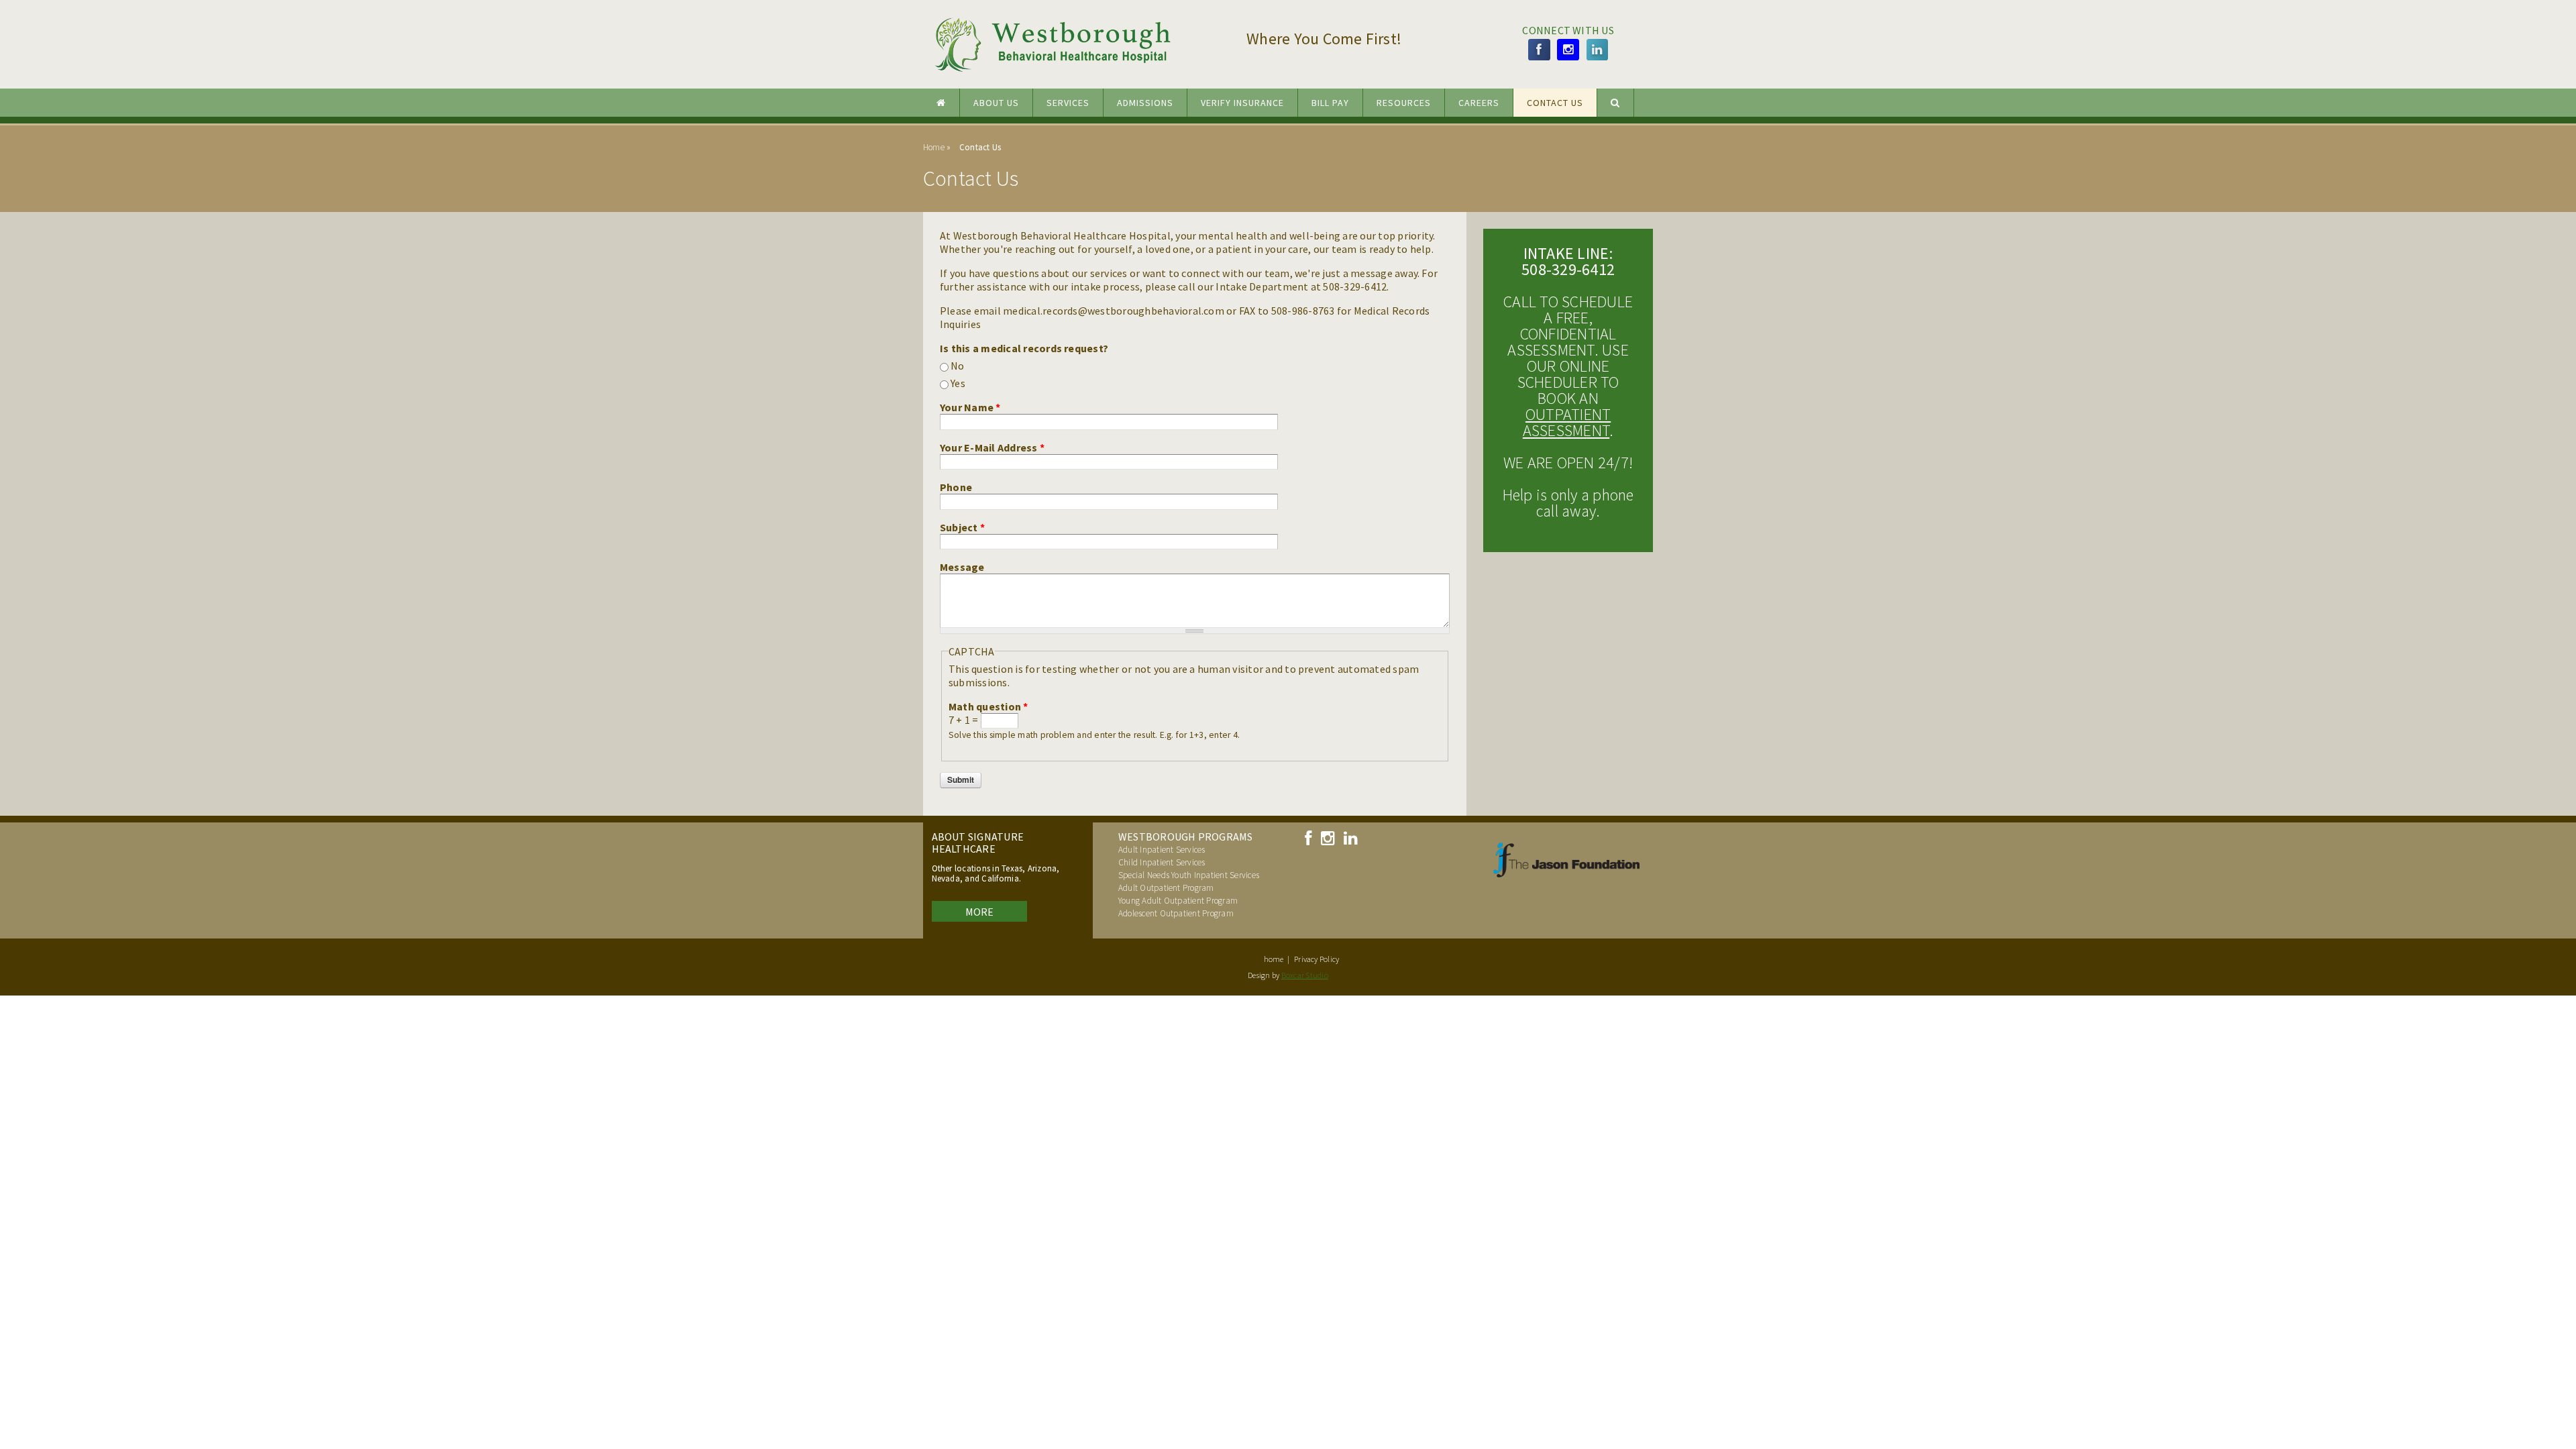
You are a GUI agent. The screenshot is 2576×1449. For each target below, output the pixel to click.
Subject (962, 527)
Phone (956, 487)
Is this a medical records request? (1024, 348)
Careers (1479, 103)
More (980, 912)
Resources (1404, 103)
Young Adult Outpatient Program (1178, 901)
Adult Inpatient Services (1162, 850)
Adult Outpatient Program (1166, 888)
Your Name (970, 407)
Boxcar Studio (1305, 975)
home (1274, 959)
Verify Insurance (1242, 103)
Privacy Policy (1317, 959)
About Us (996, 103)
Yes (958, 383)
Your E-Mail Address (992, 447)
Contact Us (1555, 103)
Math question (988, 706)
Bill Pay (1330, 103)
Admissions (1145, 103)
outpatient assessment (1567, 422)
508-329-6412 (1568, 269)
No (957, 366)
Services (1068, 103)
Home (934, 147)
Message (962, 567)
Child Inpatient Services (1162, 862)
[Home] (1064, 75)
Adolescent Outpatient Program (1176, 913)
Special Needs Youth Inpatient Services (1189, 875)
